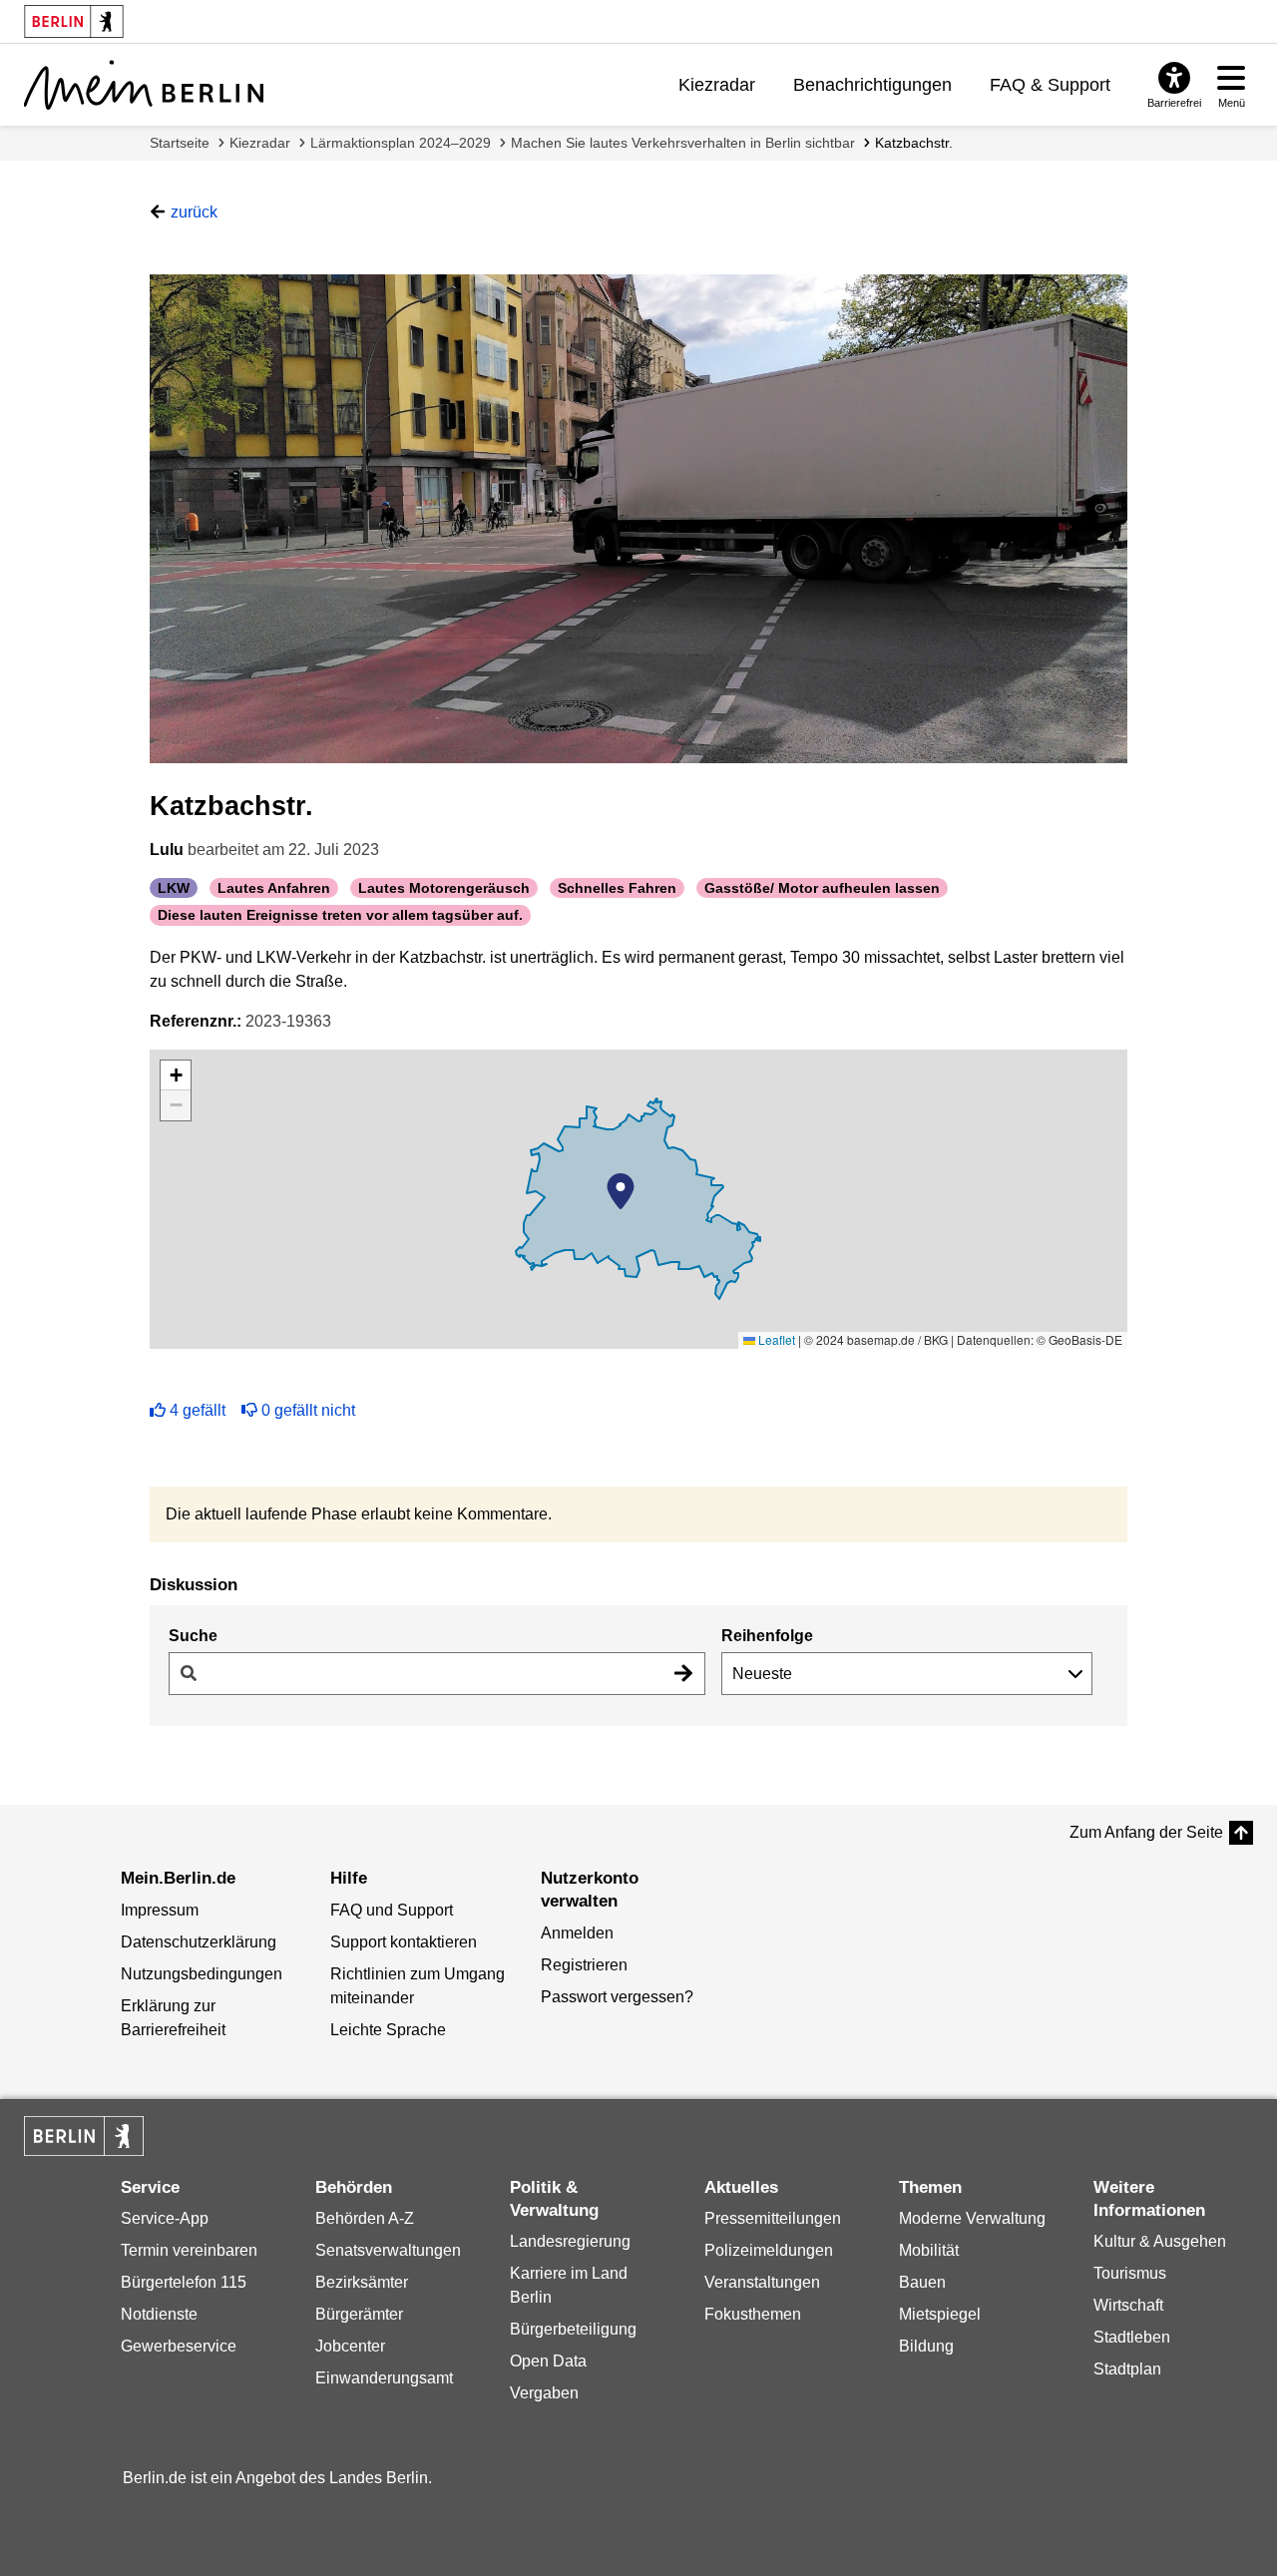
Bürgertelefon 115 (184, 2282)
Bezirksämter (362, 2282)
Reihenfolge (767, 1636)
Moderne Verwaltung (972, 2218)
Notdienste (159, 2314)
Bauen (922, 2282)
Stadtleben (1132, 2337)
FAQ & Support (1050, 85)
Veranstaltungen (762, 2282)
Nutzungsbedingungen (202, 1974)
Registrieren (584, 1965)
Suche (193, 1636)
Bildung (926, 2346)
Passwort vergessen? (617, 1997)
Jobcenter (350, 2346)
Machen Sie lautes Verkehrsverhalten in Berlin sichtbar (683, 143)
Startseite (180, 143)
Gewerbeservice (179, 2346)
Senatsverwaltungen (388, 2250)
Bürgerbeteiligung (573, 2329)
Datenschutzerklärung (199, 1942)
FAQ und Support (392, 1910)
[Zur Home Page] (144, 85)
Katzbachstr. (914, 143)
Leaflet (775, 1339)
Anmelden (577, 1933)
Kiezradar (717, 85)
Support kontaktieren (404, 1942)
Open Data (548, 2361)
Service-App (165, 2218)
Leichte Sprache (388, 2030)
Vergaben (544, 2393)
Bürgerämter (359, 2314)
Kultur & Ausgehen (1160, 2241)
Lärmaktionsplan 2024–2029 (401, 143)
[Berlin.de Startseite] (84, 2136)
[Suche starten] (683, 1674)
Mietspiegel (940, 2314)
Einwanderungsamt (384, 2378)
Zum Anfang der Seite (1146, 1832)
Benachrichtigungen (872, 85)
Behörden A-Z (365, 2218)
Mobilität (929, 2250)
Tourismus (1130, 2273)
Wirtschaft (1128, 2305)
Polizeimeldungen (769, 2250)
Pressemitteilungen (773, 2218)
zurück (194, 212)
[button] (621, 1191)
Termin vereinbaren (189, 2250)
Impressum (160, 1910)
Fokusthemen (753, 2314)
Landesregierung (570, 2241)
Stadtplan (1127, 2369)
